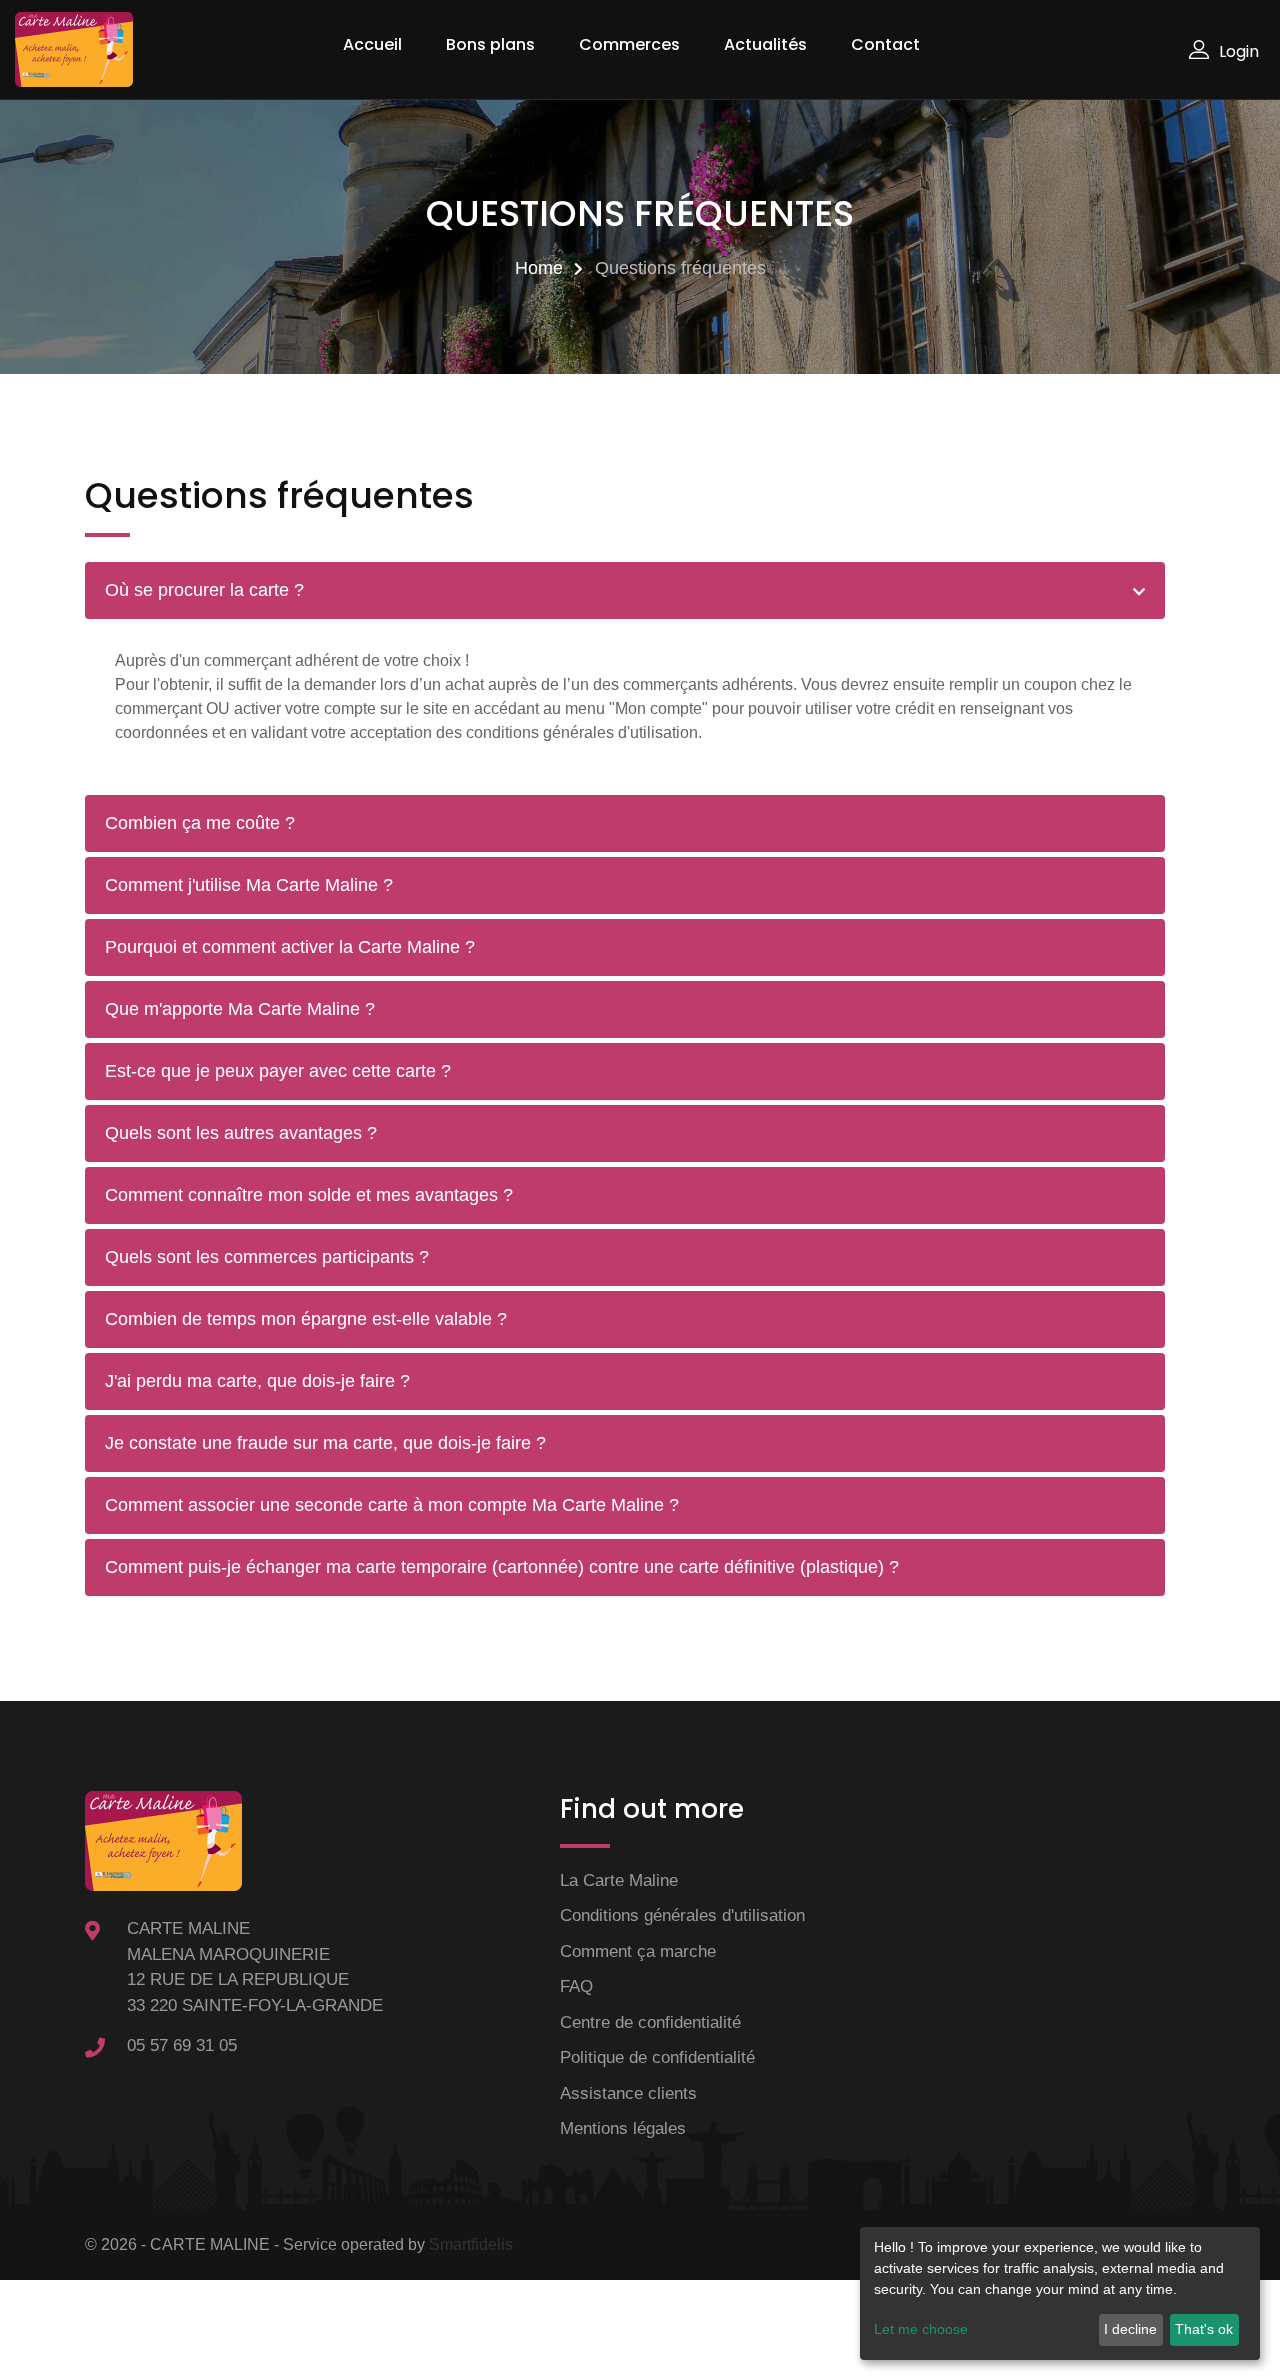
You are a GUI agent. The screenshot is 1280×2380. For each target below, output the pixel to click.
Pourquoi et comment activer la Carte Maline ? (290, 947)
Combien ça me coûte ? (200, 823)
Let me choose (921, 2329)
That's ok (1204, 2329)
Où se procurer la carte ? (204, 590)
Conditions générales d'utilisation (682, 1915)
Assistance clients (628, 2093)
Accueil (372, 44)
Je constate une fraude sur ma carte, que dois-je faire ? (325, 1443)
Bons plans (490, 44)
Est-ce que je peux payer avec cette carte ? (278, 1071)
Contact (885, 44)
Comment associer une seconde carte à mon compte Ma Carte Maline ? (392, 1505)
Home (539, 268)
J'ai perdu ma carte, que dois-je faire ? (257, 1381)
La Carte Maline (619, 1880)
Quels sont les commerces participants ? (267, 1257)
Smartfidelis (471, 2244)
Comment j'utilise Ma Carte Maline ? (249, 885)
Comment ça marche (638, 1951)
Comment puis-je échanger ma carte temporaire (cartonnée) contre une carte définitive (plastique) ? (502, 1567)
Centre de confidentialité (650, 2022)
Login (1239, 51)
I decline (1130, 2329)
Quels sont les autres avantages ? (241, 1133)
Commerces (629, 44)
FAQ (576, 1986)
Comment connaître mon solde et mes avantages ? (309, 1195)
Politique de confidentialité (657, 2057)
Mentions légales (623, 2128)
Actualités (765, 44)
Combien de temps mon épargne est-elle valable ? (306, 1319)
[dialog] (1060, 2293)
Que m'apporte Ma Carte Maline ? (240, 1009)
